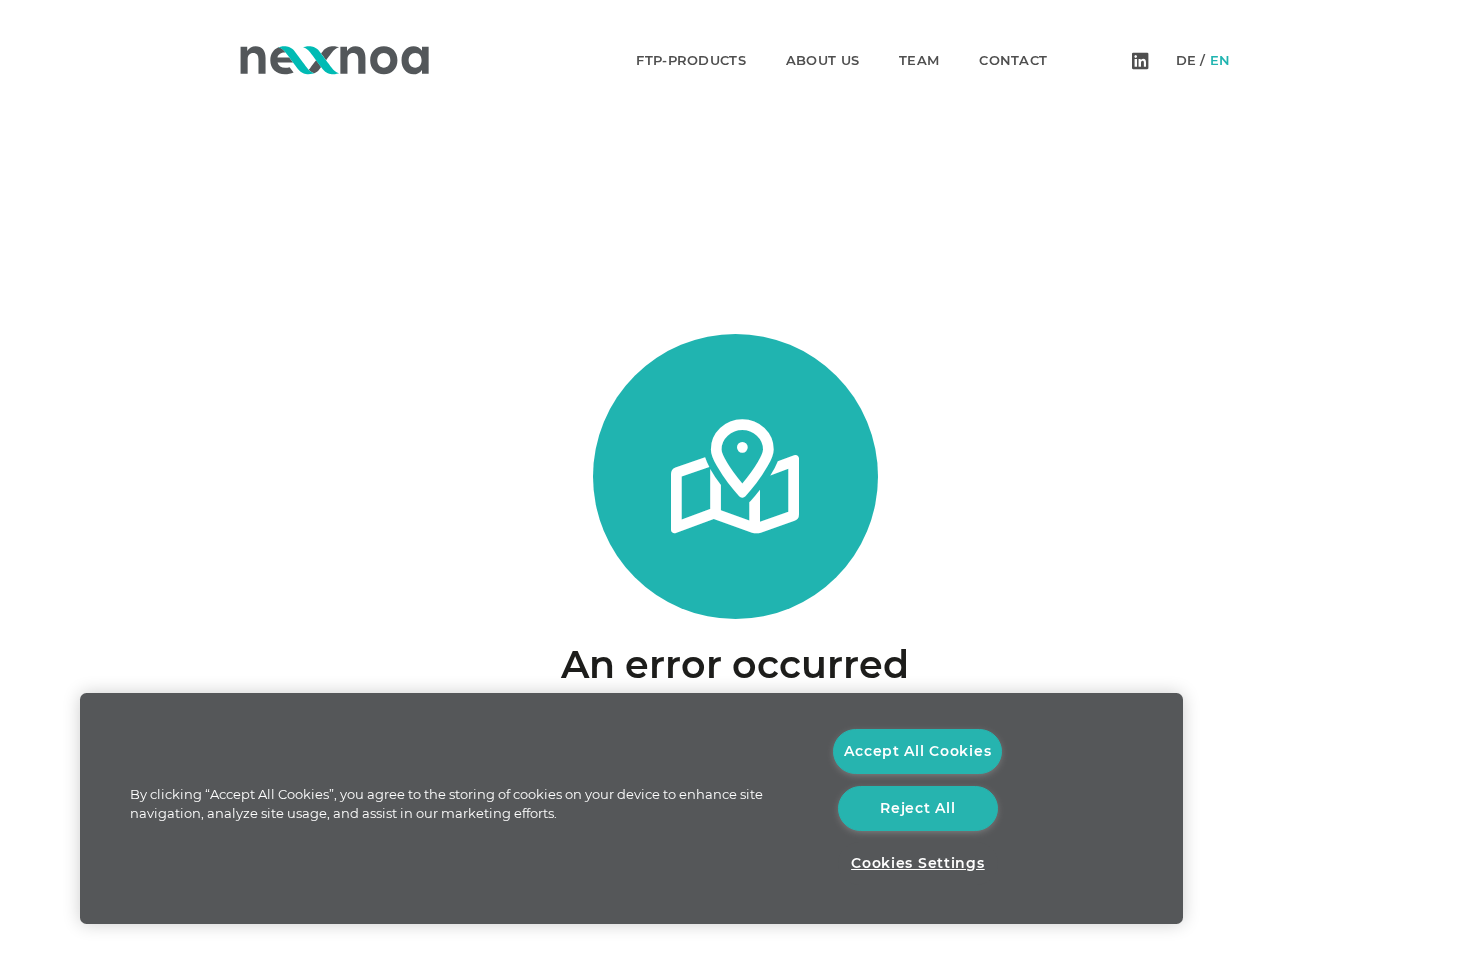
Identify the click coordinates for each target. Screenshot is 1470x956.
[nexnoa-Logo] (334, 60)
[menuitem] (1186, 60)
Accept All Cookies (917, 751)
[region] (631, 808)
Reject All (917, 808)
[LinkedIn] (1140, 60)
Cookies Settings (918, 863)
